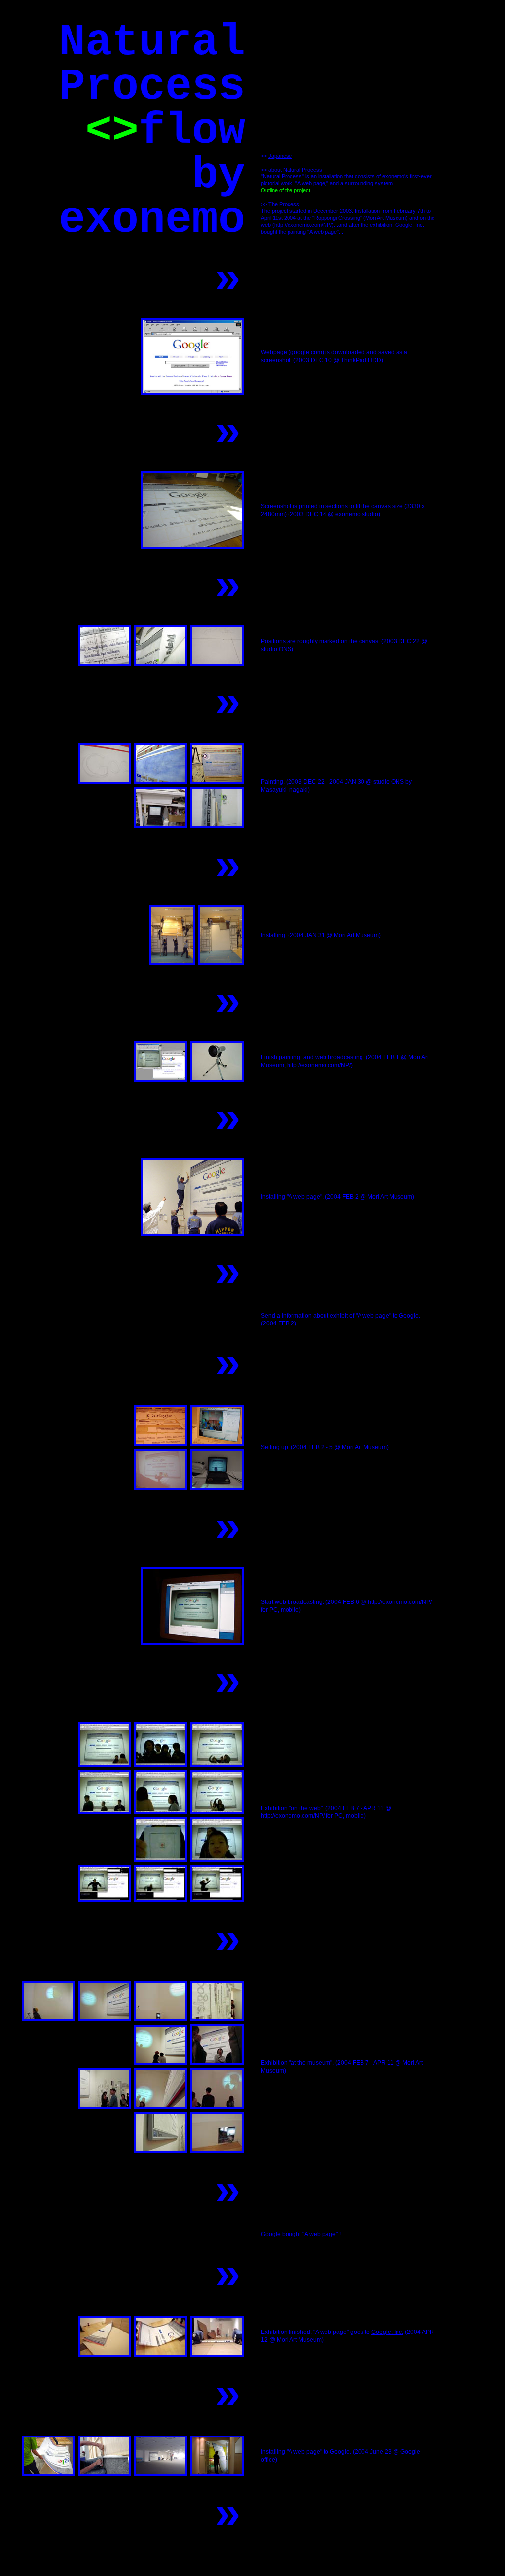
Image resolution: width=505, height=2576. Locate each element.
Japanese (280, 156)
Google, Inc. (387, 2332)
